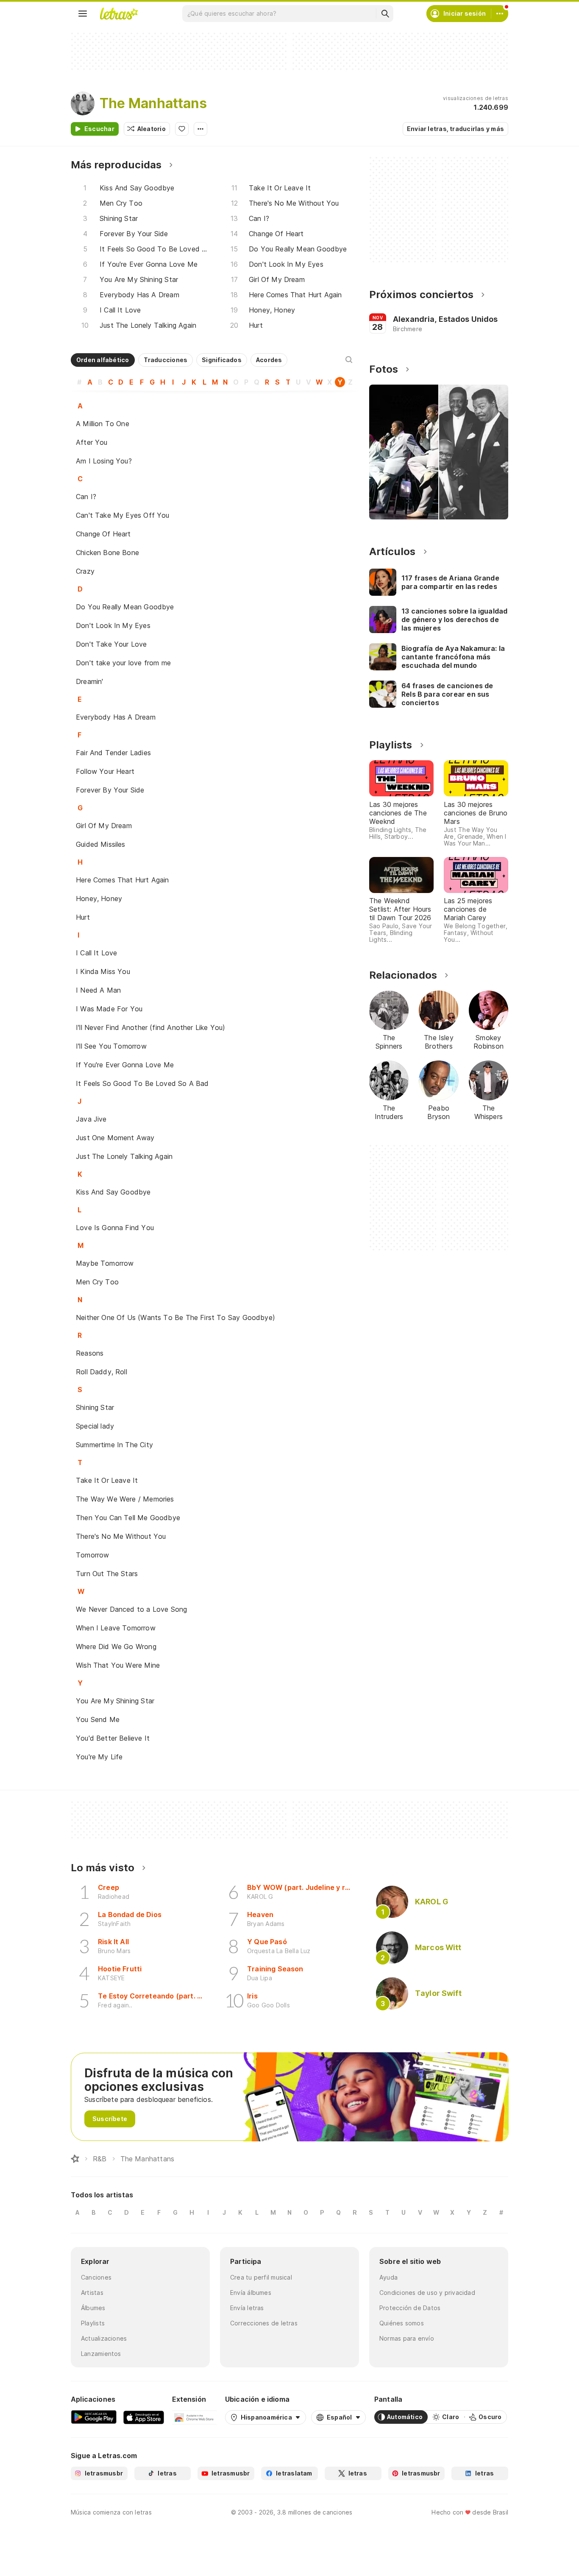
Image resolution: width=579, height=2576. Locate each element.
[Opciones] (200, 129)
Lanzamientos (101, 2354)
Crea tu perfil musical (261, 2277)
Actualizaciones (104, 2338)
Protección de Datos (410, 2308)
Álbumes (93, 2308)
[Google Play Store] (94, 2417)
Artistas (92, 2293)
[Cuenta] (500, 14)
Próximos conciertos (421, 294)
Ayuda (388, 2277)
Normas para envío (407, 2338)
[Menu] (83, 14)
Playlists (93, 2323)
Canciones (96, 2277)
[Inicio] (75, 2159)
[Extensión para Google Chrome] (194, 2417)
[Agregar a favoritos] (182, 129)
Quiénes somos (402, 2323)
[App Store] (144, 2417)
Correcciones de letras (264, 2323)
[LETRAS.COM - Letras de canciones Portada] (119, 14)
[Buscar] (385, 14)
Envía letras (247, 2308)
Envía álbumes (251, 2293)
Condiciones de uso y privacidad (427, 2293)
